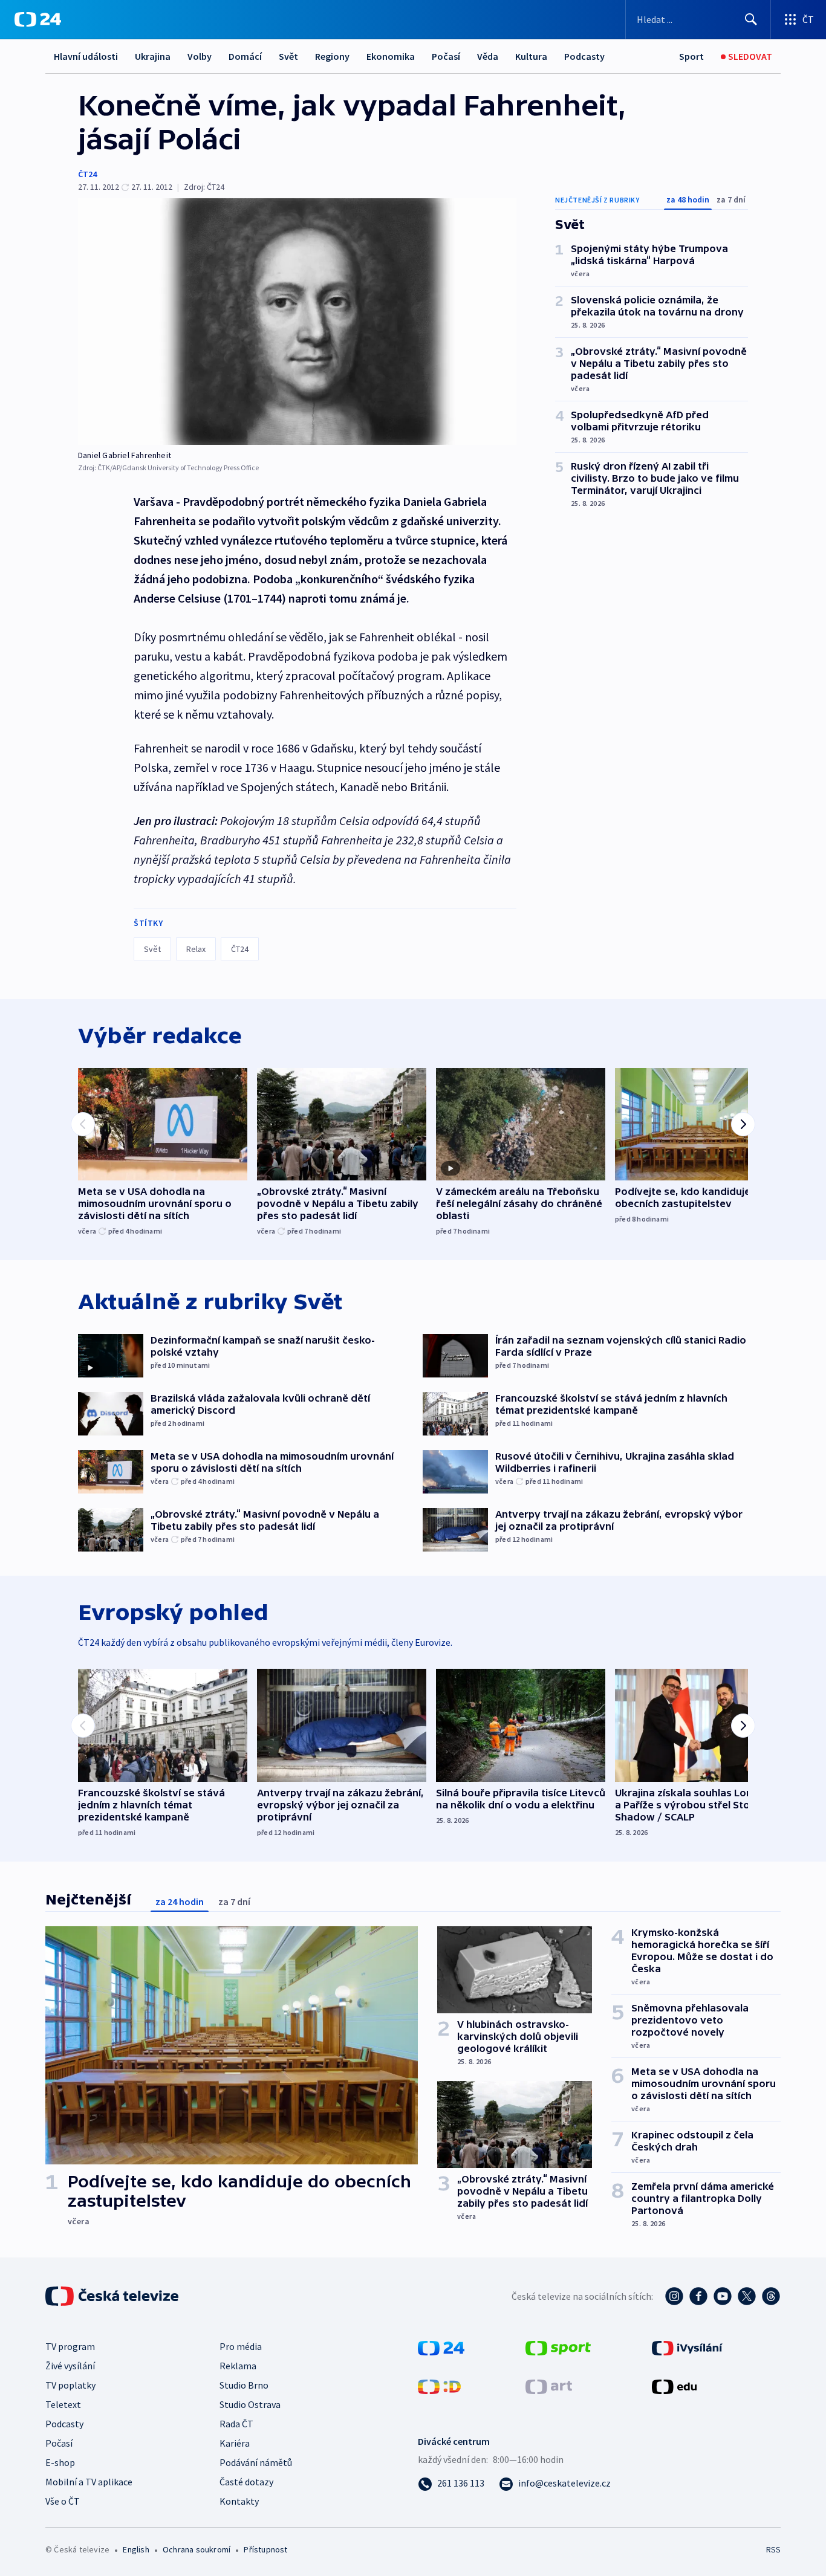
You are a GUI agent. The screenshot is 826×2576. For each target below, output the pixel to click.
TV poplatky (70, 2385)
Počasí (446, 56)
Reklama (238, 2366)
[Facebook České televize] (698, 2296)
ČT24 (87, 174)
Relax (196, 949)
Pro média (241, 2346)
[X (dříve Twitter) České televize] (747, 2296)
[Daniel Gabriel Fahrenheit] (297, 322)
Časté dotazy (246, 2482)
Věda (488, 56)
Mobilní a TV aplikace (89, 2482)
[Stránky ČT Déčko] (439, 2386)
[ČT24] (38, 19)
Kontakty (239, 2501)
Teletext (63, 2404)
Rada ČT (236, 2424)
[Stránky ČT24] (441, 2347)
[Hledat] (751, 19)
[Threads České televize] (771, 2296)
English (136, 2549)
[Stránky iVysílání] (687, 2347)
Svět (288, 56)
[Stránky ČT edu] (674, 2386)
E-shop (60, 2462)
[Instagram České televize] (674, 2296)
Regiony (332, 56)
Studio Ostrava (250, 2404)
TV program (70, 2346)
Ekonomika (391, 56)
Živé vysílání (70, 2366)
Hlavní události (86, 56)
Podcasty (584, 56)
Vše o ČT (63, 2501)
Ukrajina (153, 56)
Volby (200, 56)
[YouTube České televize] (723, 2296)
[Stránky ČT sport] (558, 2347)
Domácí (245, 56)
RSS (773, 2549)
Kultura (531, 56)
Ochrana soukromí (197, 2549)
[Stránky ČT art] (549, 2386)
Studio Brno (244, 2385)
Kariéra (235, 2443)
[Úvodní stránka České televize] (113, 2296)
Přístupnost (265, 2549)
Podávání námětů (256, 2462)
